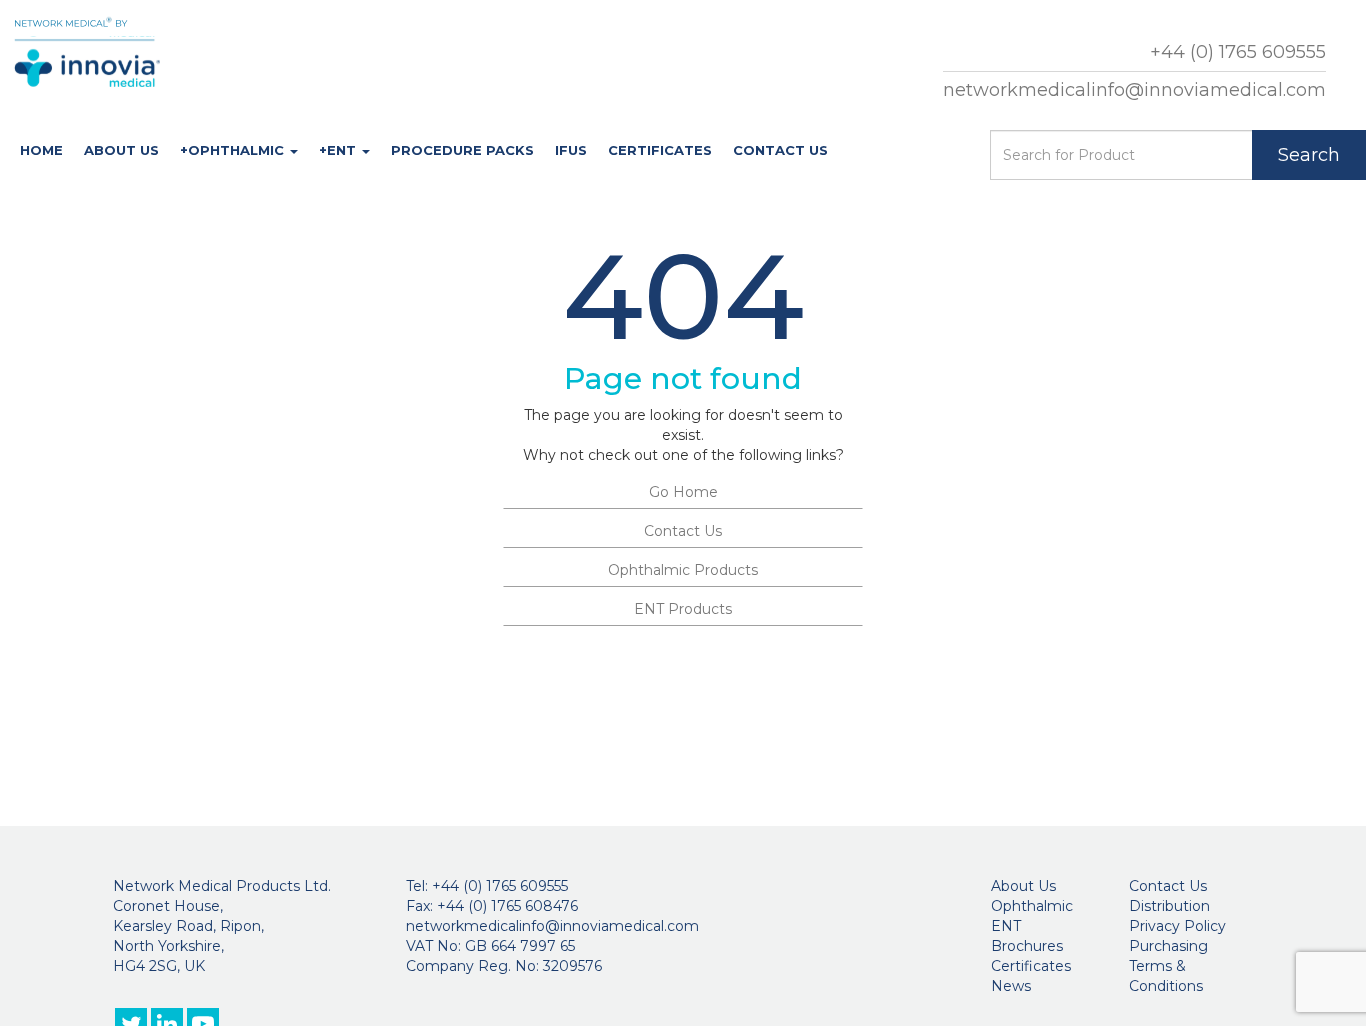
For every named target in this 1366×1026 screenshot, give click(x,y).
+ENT (339, 150)
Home (41, 150)
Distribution (1169, 906)
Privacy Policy (1177, 926)
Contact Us (780, 150)
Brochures (1027, 946)
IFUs (571, 150)
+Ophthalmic (234, 150)
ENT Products (683, 609)
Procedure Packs (462, 150)
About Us (121, 150)
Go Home (683, 492)
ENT (1006, 926)
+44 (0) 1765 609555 (1238, 52)
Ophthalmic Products (683, 570)
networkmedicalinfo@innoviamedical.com (1134, 90)
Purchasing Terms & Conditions (1168, 966)
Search (1309, 155)
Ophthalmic (1032, 906)
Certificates (660, 150)
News (1011, 986)
